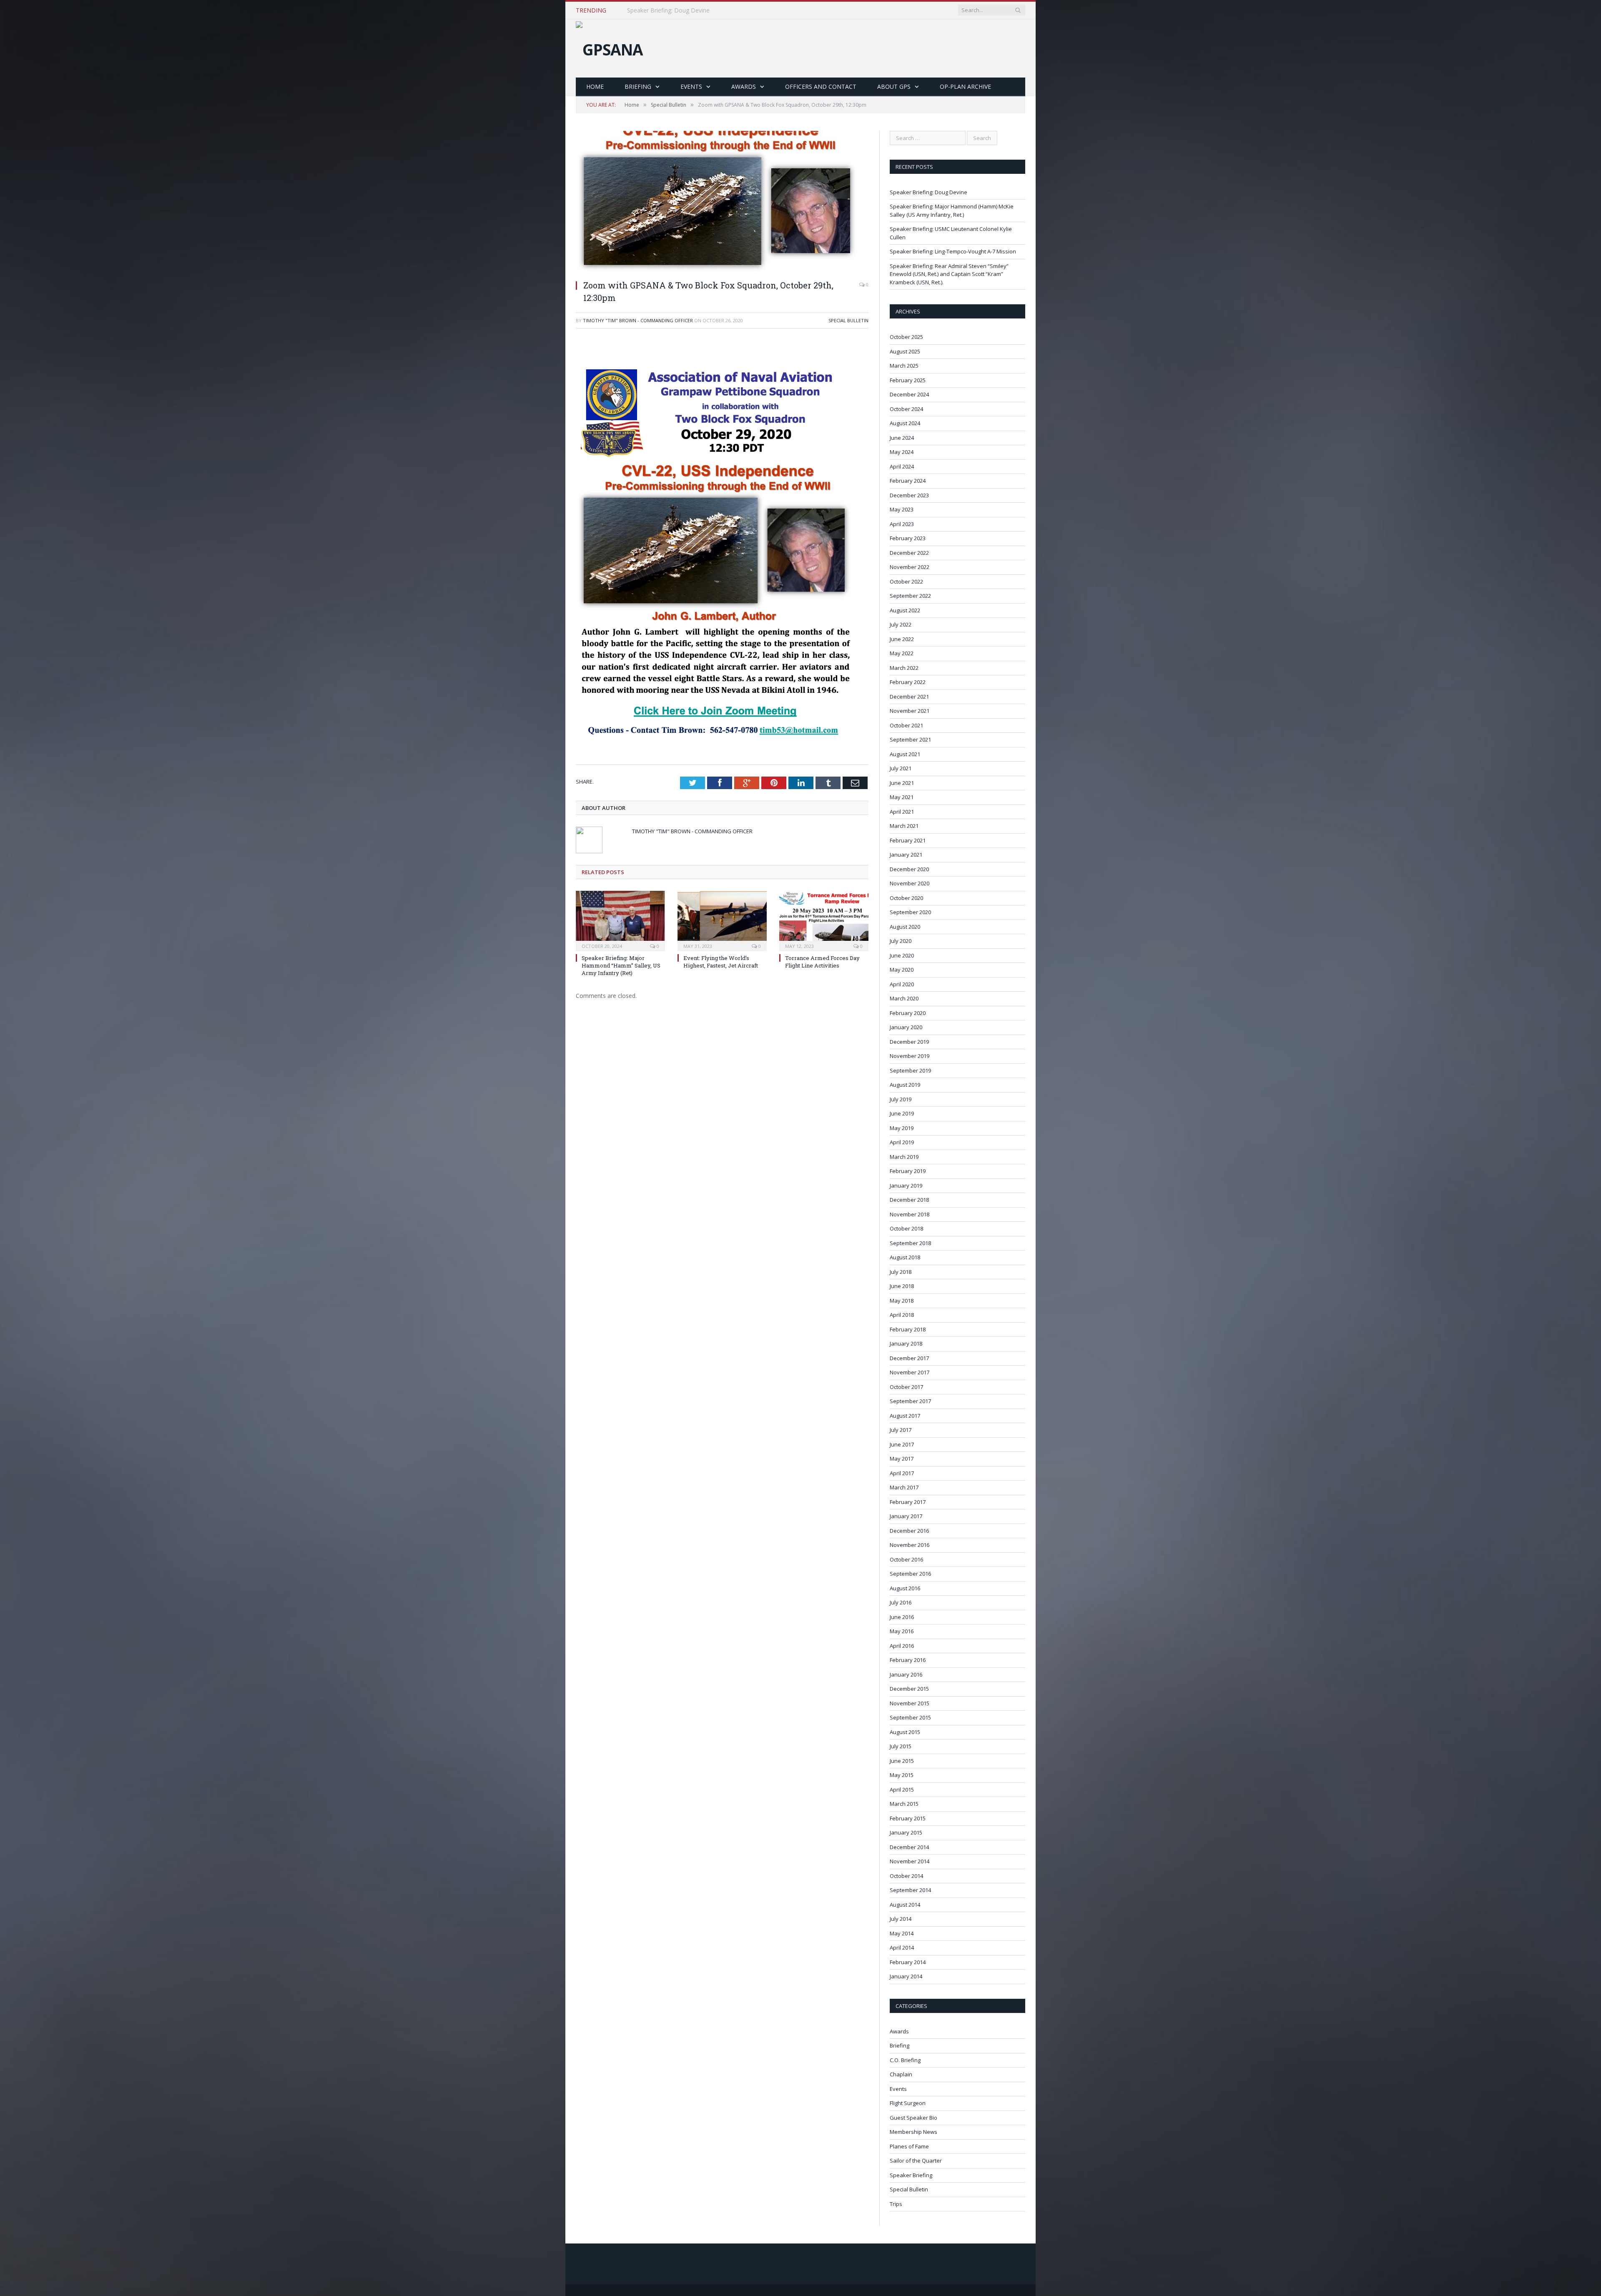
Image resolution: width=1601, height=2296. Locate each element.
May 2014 (902, 1933)
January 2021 (906, 855)
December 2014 (909, 1847)
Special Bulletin (848, 320)
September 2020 (910, 912)
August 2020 (905, 927)
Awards (744, 86)
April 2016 (902, 1646)
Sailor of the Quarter (916, 2161)
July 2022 (901, 624)
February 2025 (908, 380)
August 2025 (905, 351)
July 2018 (901, 1272)
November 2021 (910, 711)
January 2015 (906, 1832)
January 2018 (906, 1344)
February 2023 (908, 538)
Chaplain (901, 2074)
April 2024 (902, 466)
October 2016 (906, 1559)
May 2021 (902, 797)
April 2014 (902, 1948)
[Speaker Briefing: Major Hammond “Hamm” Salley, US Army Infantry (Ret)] (620, 920)
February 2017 (908, 1502)
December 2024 (909, 394)
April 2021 (902, 812)
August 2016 (905, 1588)
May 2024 (902, 452)
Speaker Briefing (911, 2175)
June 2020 (902, 955)
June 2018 (902, 1286)
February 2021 (908, 840)
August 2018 (905, 1257)
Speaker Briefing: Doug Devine (928, 192)
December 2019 (909, 1042)
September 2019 (910, 1070)
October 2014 (906, 1876)
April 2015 (902, 1790)
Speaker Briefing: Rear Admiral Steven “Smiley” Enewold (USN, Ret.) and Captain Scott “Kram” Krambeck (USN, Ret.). (949, 274)
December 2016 (909, 1531)
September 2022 (910, 596)
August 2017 (905, 1416)
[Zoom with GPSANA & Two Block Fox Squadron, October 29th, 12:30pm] (719, 269)
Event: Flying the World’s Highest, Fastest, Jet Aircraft (721, 962)
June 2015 (902, 1761)
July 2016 (901, 1602)
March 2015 (904, 1804)
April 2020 (902, 984)
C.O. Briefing (905, 2060)
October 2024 (906, 409)
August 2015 (905, 1732)
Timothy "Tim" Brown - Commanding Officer (638, 320)
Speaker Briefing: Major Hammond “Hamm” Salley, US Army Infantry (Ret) (621, 965)
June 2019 (902, 1113)
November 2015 (910, 1703)
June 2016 (902, 1617)
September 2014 (910, 1890)
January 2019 (906, 1186)
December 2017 (909, 1358)
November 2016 (910, 1545)
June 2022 (902, 639)
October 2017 (906, 1387)
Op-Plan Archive (965, 86)
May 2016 (902, 1631)
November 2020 (910, 883)
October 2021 (906, 725)
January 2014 (906, 1976)
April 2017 (902, 1473)
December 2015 (909, 1689)
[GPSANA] (609, 47)
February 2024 (908, 481)
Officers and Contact (821, 86)
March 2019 (904, 1157)
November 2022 (910, 567)
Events (691, 86)
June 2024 (902, 438)
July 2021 (901, 768)
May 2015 (902, 1775)
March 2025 (904, 366)
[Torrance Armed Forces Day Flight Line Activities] (824, 920)
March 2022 (904, 668)
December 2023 (909, 495)
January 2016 (906, 1674)
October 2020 (906, 898)
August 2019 (905, 1085)
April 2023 (902, 524)
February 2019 (908, 1171)
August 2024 (905, 423)
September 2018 (910, 1243)
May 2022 (902, 653)
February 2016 (908, 1660)
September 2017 (910, 1401)
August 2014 (905, 1905)
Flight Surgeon (908, 2103)
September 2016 (910, 1574)
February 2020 (908, 1013)
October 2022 (906, 582)
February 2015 (908, 1818)
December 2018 (909, 1200)
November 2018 (910, 1214)
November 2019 (910, 1056)
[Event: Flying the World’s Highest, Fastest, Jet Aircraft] (722, 920)
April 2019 (902, 1142)
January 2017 (906, 1516)
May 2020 (902, 970)
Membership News (913, 2132)
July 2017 (901, 1430)
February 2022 (908, 682)
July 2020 (901, 941)
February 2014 (908, 1962)
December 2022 (909, 553)
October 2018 (906, 1228)
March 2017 (904, 1487)
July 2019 (901, 1099)
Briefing (638, 86)
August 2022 (905, 610)
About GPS (894, 86)
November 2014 (910, 1861)
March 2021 (904, 826)
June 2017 (902, 1444)
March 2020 (904, 998)
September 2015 (910, 1717)
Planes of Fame (909, 2146)
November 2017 (910, 1372)
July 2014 (901, 1919)
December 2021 (909, 697)
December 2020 (909, 869)
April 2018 (902, 1315)
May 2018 (902, 1301)
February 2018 (908, 1329)
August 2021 (905, 754)
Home (595, 86)
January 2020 (906, 1027)
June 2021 (902, 783)
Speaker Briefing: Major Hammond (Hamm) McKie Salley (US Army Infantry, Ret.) (723, 10)
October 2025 (906, 337)
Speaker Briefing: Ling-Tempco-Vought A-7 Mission (953, 251)
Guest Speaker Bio (913, 2118)
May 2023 (902, 509)
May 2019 (902, 1128)
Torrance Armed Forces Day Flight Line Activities (822, 962)
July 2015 (901, 1746)
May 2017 (902, 1459)
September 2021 (910, 739)
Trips (896, 2204)
